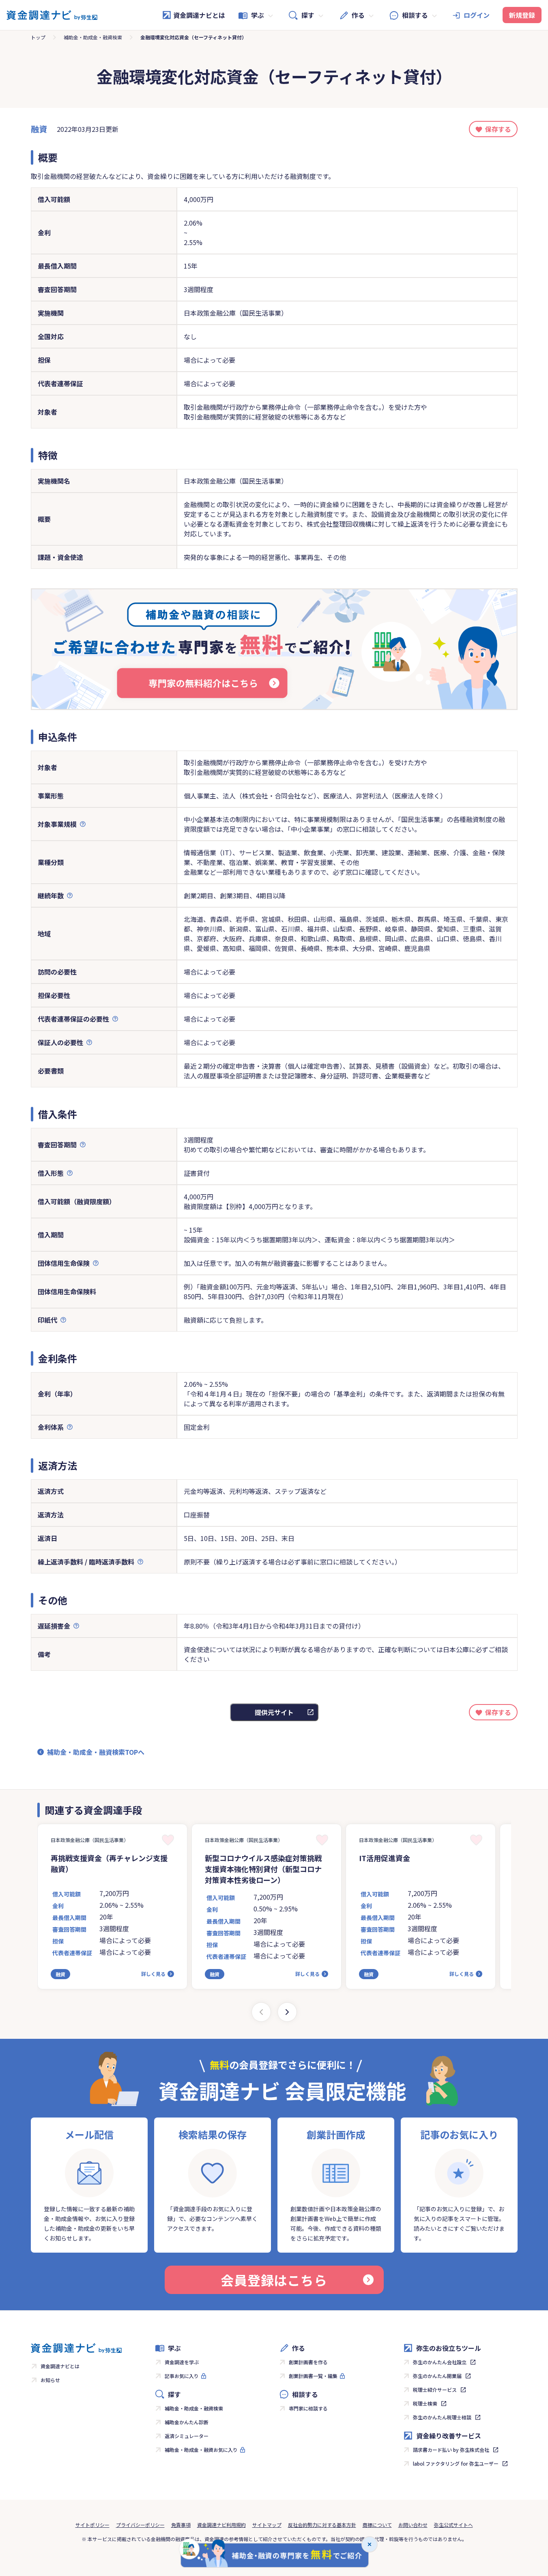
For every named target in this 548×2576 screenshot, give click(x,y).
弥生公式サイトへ (453, 2525)
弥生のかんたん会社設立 (440, 2362)
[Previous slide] (261, 2012)
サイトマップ (267, 2525)
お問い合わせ (413, 2525)
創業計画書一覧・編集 (313, 2376)
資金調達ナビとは (199, 15)
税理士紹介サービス (435, 2390)
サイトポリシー (92, 2525)
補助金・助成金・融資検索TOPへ (96, 1752)
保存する (498, 129)
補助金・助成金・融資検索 (93, 37)
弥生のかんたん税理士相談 (442, 2417)
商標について (377, 2525)
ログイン (477, 15)
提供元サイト (274, 1712)
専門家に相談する (308, 2408)
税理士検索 (425, 2403)
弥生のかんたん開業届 (437, 2376)
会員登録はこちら (274, 2280)
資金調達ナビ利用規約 (221, 2525)
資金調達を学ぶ (182, 2362)
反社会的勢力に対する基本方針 (322, 2525)
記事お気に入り (182, 2376)
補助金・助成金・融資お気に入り (201, 2450)
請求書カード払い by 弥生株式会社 (451, 2450)
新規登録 (522, 15)
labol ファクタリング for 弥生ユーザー (456, 2463)
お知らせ (50, 2380)
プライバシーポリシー (140, 2525)
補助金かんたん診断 (187, 2422)
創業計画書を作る (308, 2362)
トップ (38, 37)
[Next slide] (287, 2012)
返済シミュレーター (187, 2436)
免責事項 (181, 2525)
